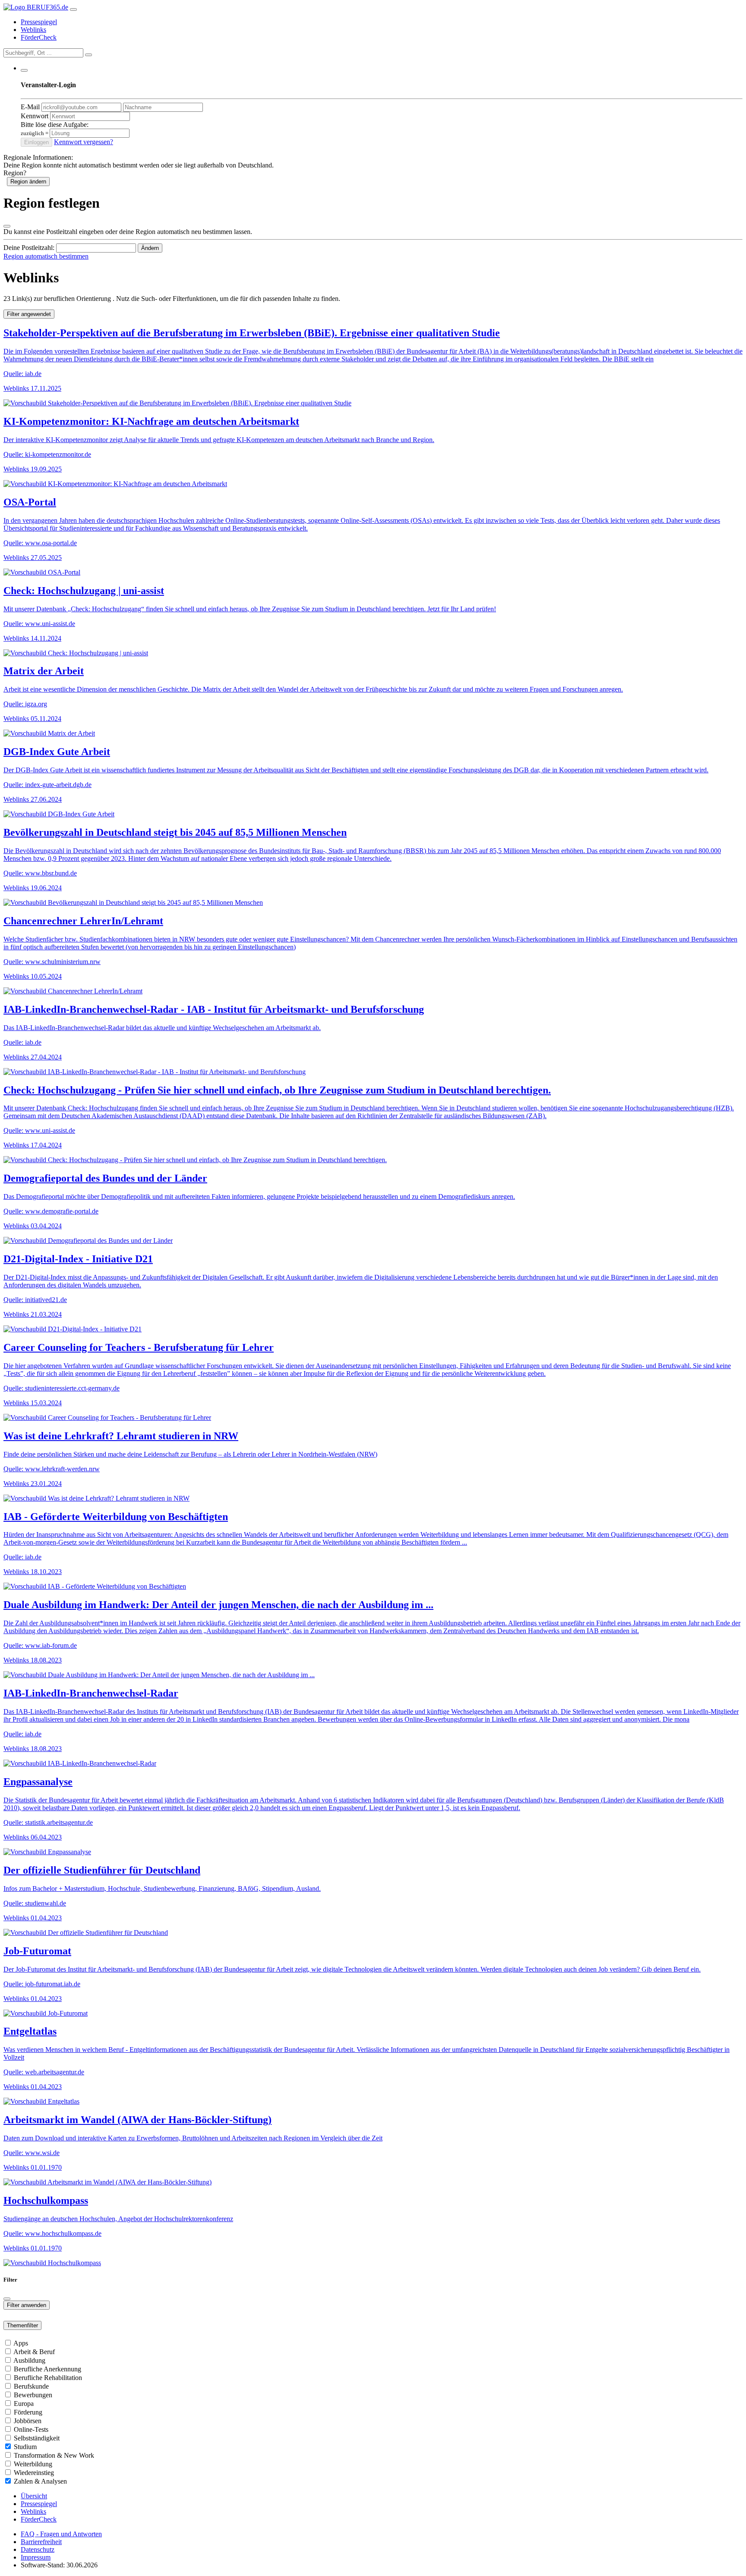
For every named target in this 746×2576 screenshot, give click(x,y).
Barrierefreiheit (41, 2542)
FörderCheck (39, 37)
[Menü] (73, 9)
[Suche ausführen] (89, 55)
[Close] (7, 2299)
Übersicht (34, 2496)
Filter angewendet (29, 314)
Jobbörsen (28, 2421)
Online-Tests (31, 2429)
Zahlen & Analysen (40, 2481)
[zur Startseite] (36, 7)
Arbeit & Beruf (34, 2352)
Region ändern (28, 182)
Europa (24, 2404)
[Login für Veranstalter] (24, 70)
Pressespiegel (39, 22)
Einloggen (36, 142)
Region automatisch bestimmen (46, 256)
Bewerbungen (33, 2395)
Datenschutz (38, 2549)
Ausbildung (29, 2360)
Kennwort (35, 116)
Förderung (28, 2412)
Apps (21, 2343)
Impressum (36, 2557)
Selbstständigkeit (37, 2438)
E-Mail (30, 107)
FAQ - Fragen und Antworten (61, 2534)
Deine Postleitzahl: (29, 248)
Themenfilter (22, 2325)
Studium (25, 2447)
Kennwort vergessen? (84, 142)
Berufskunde (31, 2386)
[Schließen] (7, 226)
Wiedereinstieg (34, 2473)
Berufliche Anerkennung (47, 2369)
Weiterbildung (33, 2464)
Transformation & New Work (54, 2455)
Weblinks (33, 30)
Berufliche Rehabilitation (48, 2378)
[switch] (8, 2343)
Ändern (150, 248)
